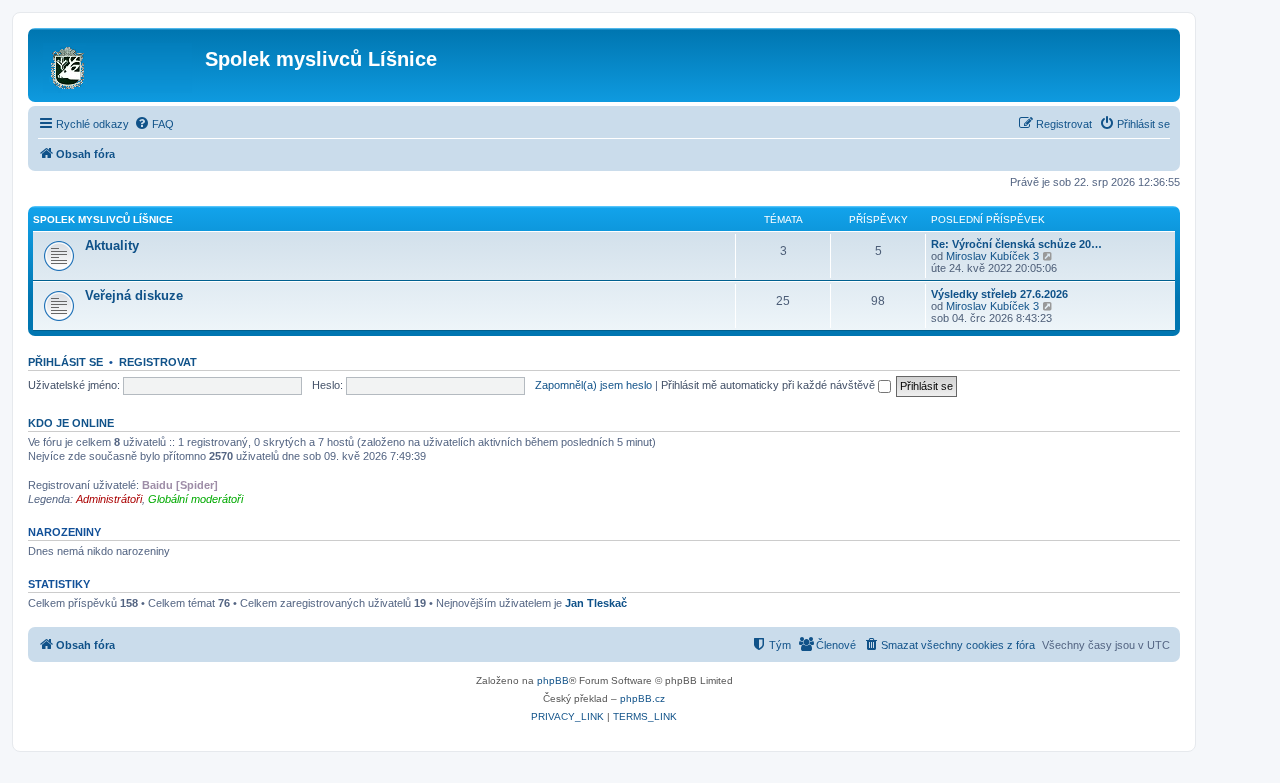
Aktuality (112, 245)
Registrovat (158, 362)
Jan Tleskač (596, 603)
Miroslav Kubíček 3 (992, 256)
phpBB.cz (642, 698)
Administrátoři (109, 499)
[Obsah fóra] (119, 65)
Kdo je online (71, 423)
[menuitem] (154, 124)
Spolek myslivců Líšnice (103, 219)
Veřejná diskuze (134, 295)
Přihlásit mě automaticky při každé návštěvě (769, 385)
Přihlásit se (65, 362)
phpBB (553, 680)
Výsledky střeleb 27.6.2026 (999, 294)
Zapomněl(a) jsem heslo (593, 385)
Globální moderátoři (195, 499)
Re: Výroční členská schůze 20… (1016, 244)
